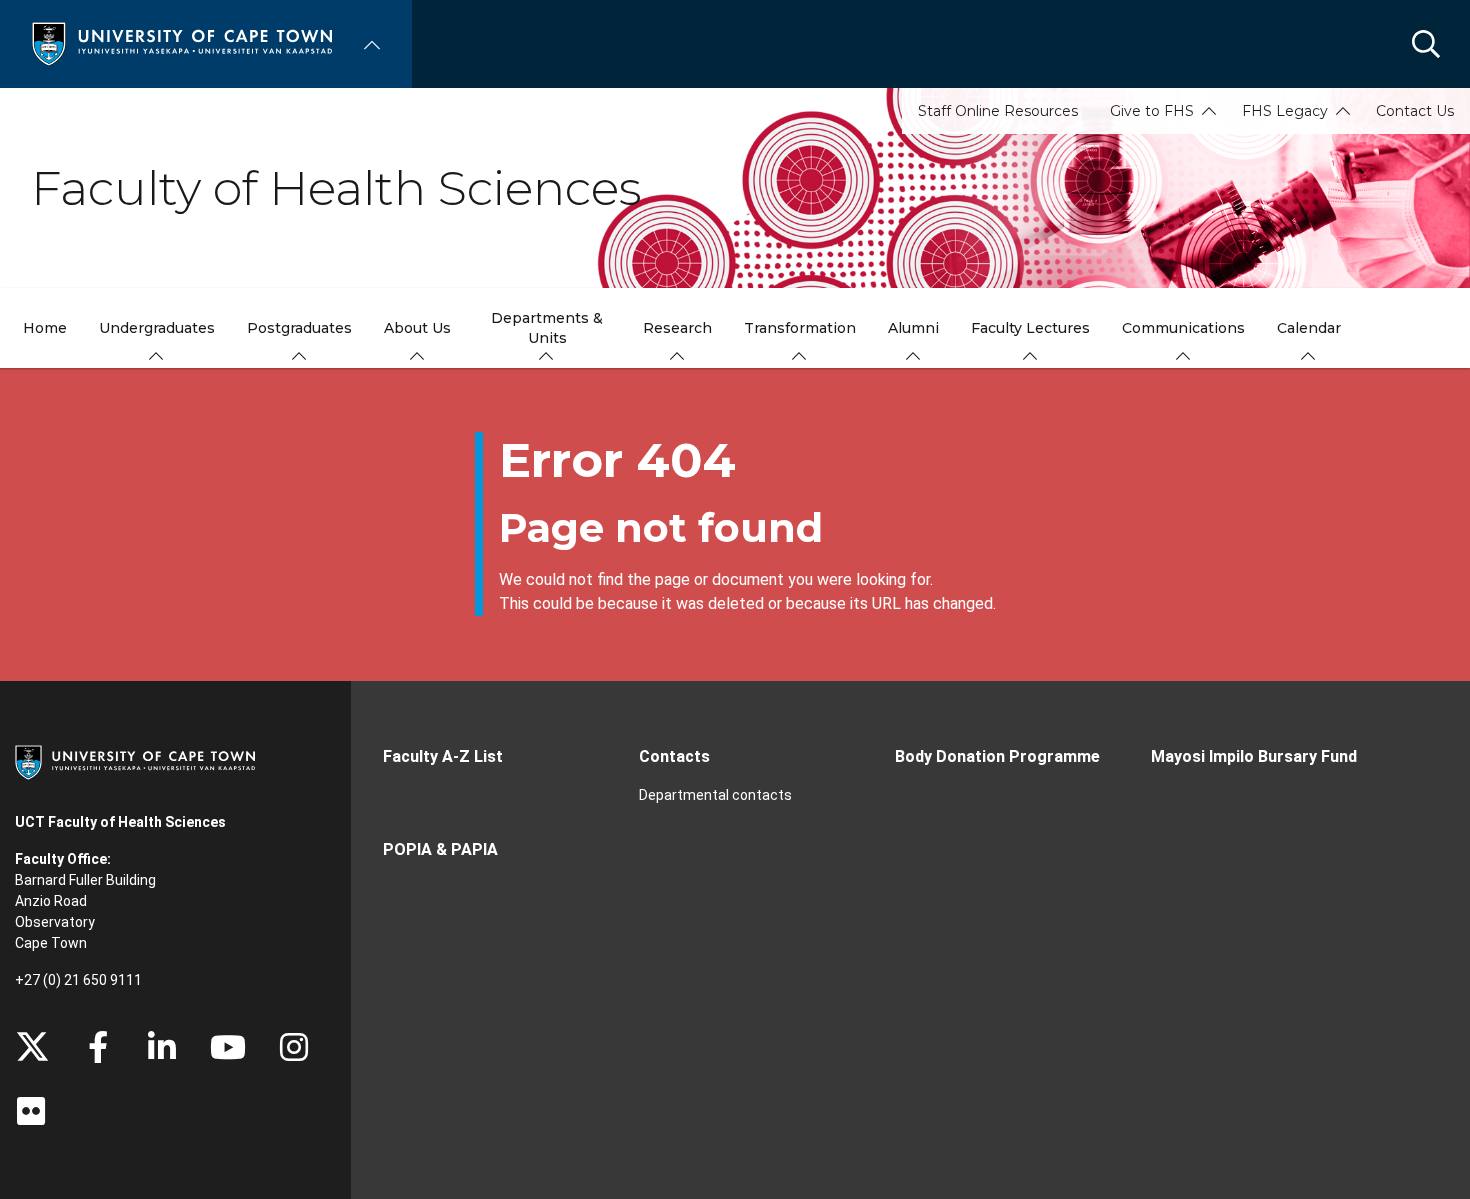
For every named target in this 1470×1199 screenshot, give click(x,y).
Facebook (98, 1047)
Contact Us (1415, 111)
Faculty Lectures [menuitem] (1030, 328)
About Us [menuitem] (417, 328)
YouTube (228, 1047)
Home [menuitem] (45, 328)
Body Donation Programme (997, 756)
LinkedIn (162, 1047)
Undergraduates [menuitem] (157, 328)
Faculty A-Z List (443, 756)
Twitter (32, 1047)
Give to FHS (1152, 111)
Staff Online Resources (998, 111)
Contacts (674, 756)
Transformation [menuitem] (800, 328)
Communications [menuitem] (1183, 328)
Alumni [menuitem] (913, 328)
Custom (294, 1047)
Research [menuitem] (677, 328)
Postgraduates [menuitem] (299, 328)
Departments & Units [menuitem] (547, 328)
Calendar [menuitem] (1309, 328)
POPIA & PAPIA (440, 849)
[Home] (182, 42)
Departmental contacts (715, 795)
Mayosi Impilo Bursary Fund (1254, 756)
